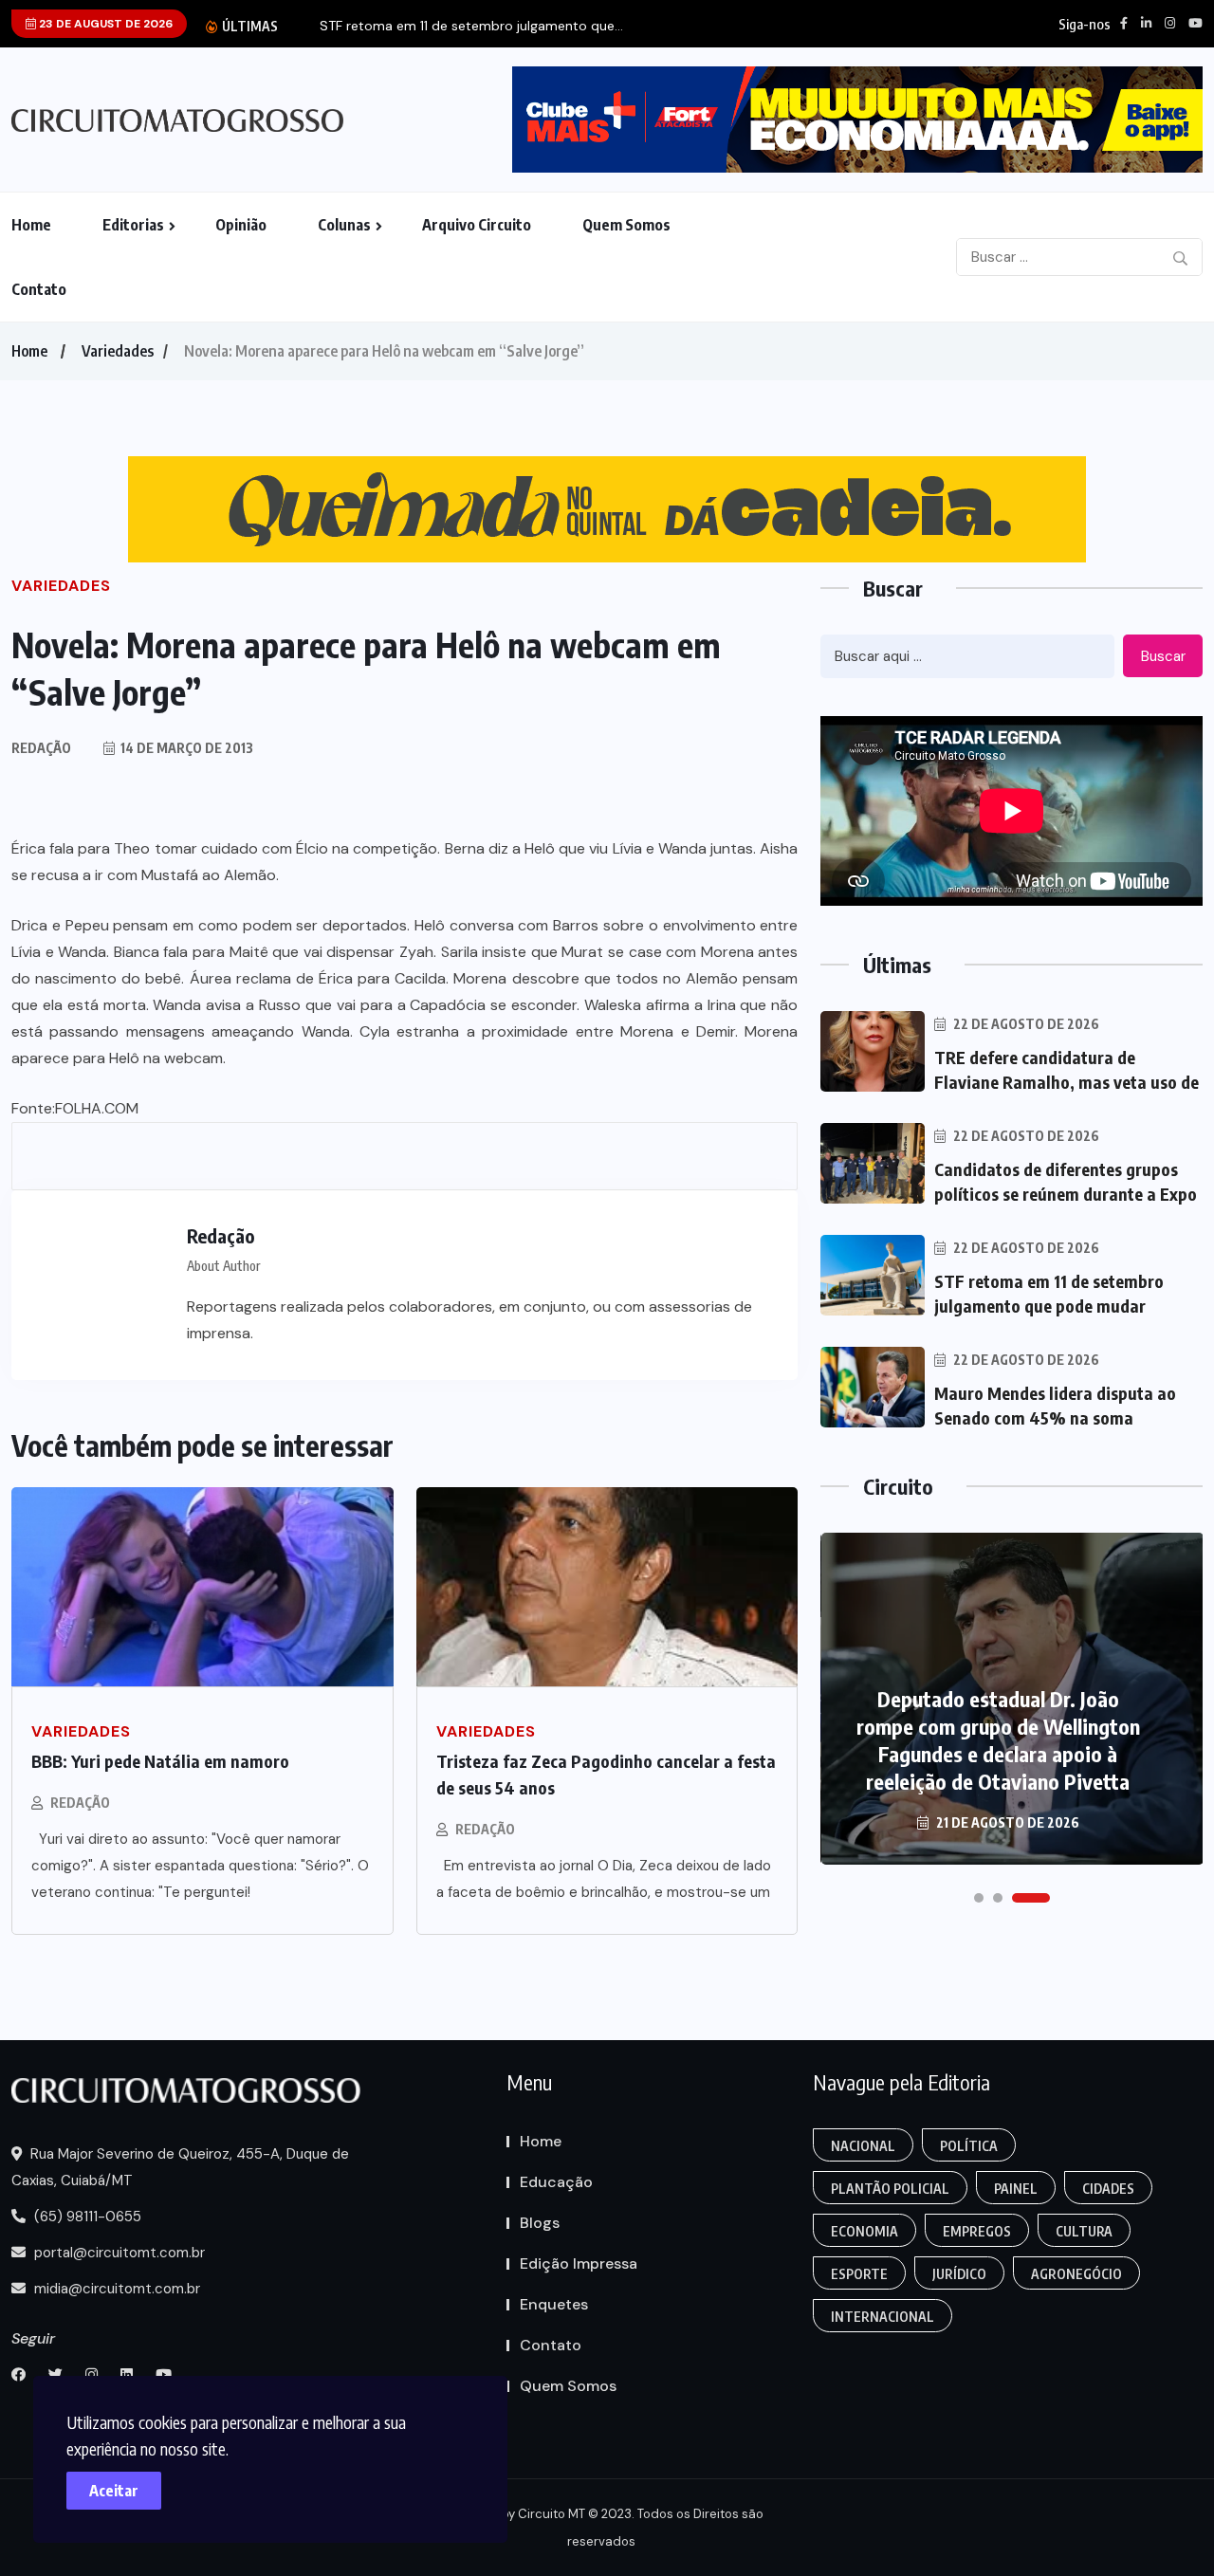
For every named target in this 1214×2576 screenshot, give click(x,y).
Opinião (241, 225)
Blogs (540, 2223)
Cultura (1084, 2231)
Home (31, 225)
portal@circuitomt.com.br (118, 2253)
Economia (865, 2231)
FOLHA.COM (97, 1108)
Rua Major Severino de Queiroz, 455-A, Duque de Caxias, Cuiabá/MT (180, 2167)
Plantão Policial (890, 2189)
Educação (556, 2182)
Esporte (859, 2274)
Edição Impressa (579, 2263)
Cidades (1108, 2189)
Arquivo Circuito (477, 225)
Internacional (883, 2317)
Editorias (133, 225)
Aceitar (114, 2491)
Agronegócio (1076, 2274)
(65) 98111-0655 (86, 2217)
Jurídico (959, 2274)
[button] (979, 1898)
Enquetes (554, 2304)
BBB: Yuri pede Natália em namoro (160, 1761)
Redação (80, 1803)
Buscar (1163, 656)
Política (969, 2146)
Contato (39, 289)
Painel (1016, 2189)
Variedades (118, 351)
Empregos (977, 2231)
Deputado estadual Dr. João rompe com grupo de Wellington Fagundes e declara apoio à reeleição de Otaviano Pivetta (998, 1740)
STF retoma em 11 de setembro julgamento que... (471, 26)
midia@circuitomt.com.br (115, 2289)
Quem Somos (626, 225)
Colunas (344, 225)
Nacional (863, 2146)
